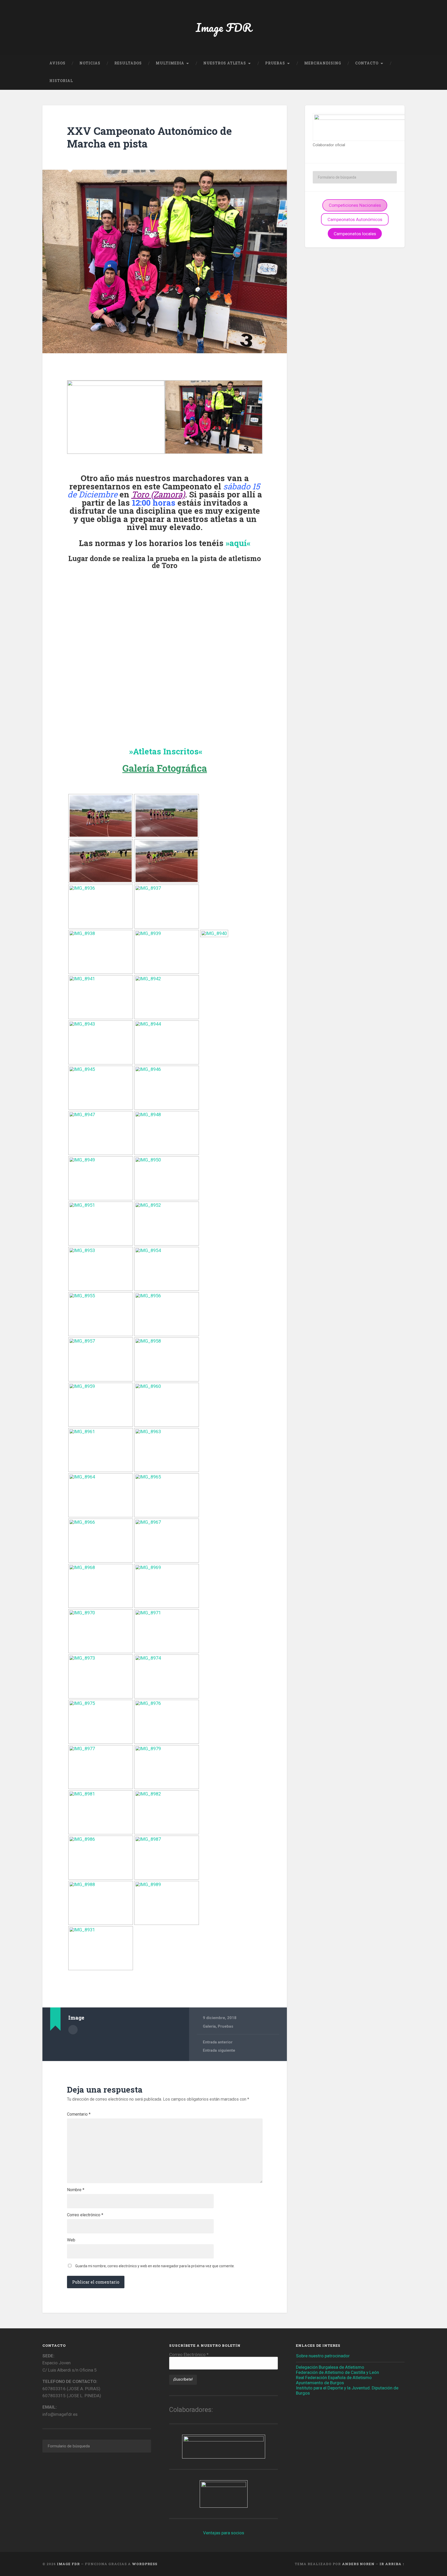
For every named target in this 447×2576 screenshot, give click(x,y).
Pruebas (275, 63)
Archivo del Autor (73, 2030)
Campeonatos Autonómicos (355, 219)
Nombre (76, 2190)
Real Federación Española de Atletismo (334, 2378)
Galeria (209, 2026)
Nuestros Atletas (225, 63)
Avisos (57, 63)
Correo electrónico (85, 2215)
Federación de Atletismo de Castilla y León (337, 2372)
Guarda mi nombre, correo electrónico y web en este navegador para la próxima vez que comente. (155, 2266)
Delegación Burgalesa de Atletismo (330, 2367)
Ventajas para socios (224, 2533)
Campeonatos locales (355, 234)
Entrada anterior (218, 2042)
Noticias (90, 63)
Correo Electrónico (189, 2355)
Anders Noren (358, 2564)
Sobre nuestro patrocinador (323, 2356)
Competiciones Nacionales (355, 205)
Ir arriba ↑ (392, 2564)
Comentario (79, 2114)
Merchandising (323, 63)
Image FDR (224, 27)
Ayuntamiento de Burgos (320, 2383)
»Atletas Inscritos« (166, 751)
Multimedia (170, 63)
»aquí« (238, 543)
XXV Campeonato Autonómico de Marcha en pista (149, 137)
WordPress (145, 2564)
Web (71, 2240)
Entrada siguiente (219, 2050)
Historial (61, 81)
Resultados (128, 63)
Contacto (367, 63)
